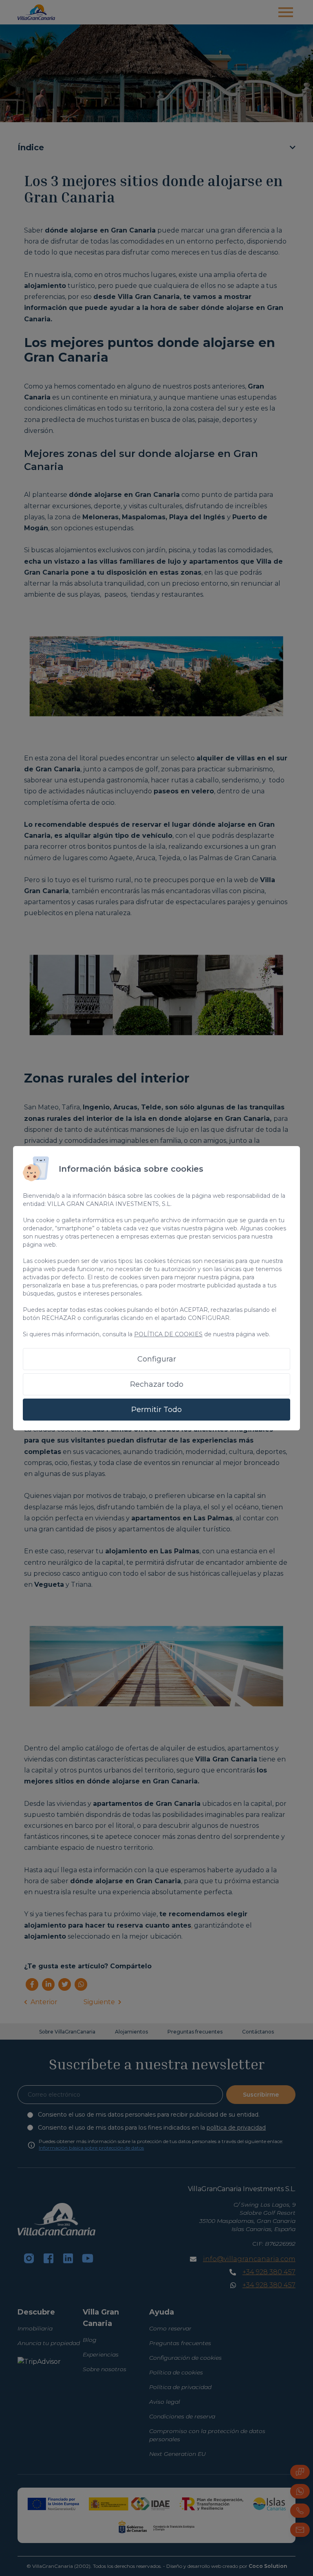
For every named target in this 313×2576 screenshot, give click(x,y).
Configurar (157, 1359)
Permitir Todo (156, 1410)
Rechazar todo (157, 1384)
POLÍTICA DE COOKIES (168, 1334)
